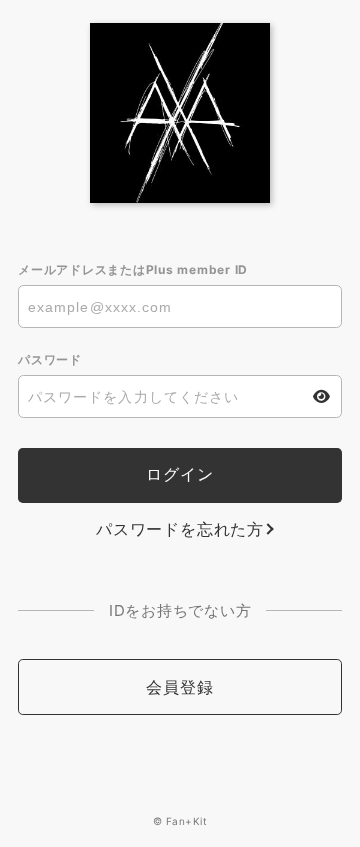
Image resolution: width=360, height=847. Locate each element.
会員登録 (179, 687)
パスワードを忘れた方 (180, 529)
